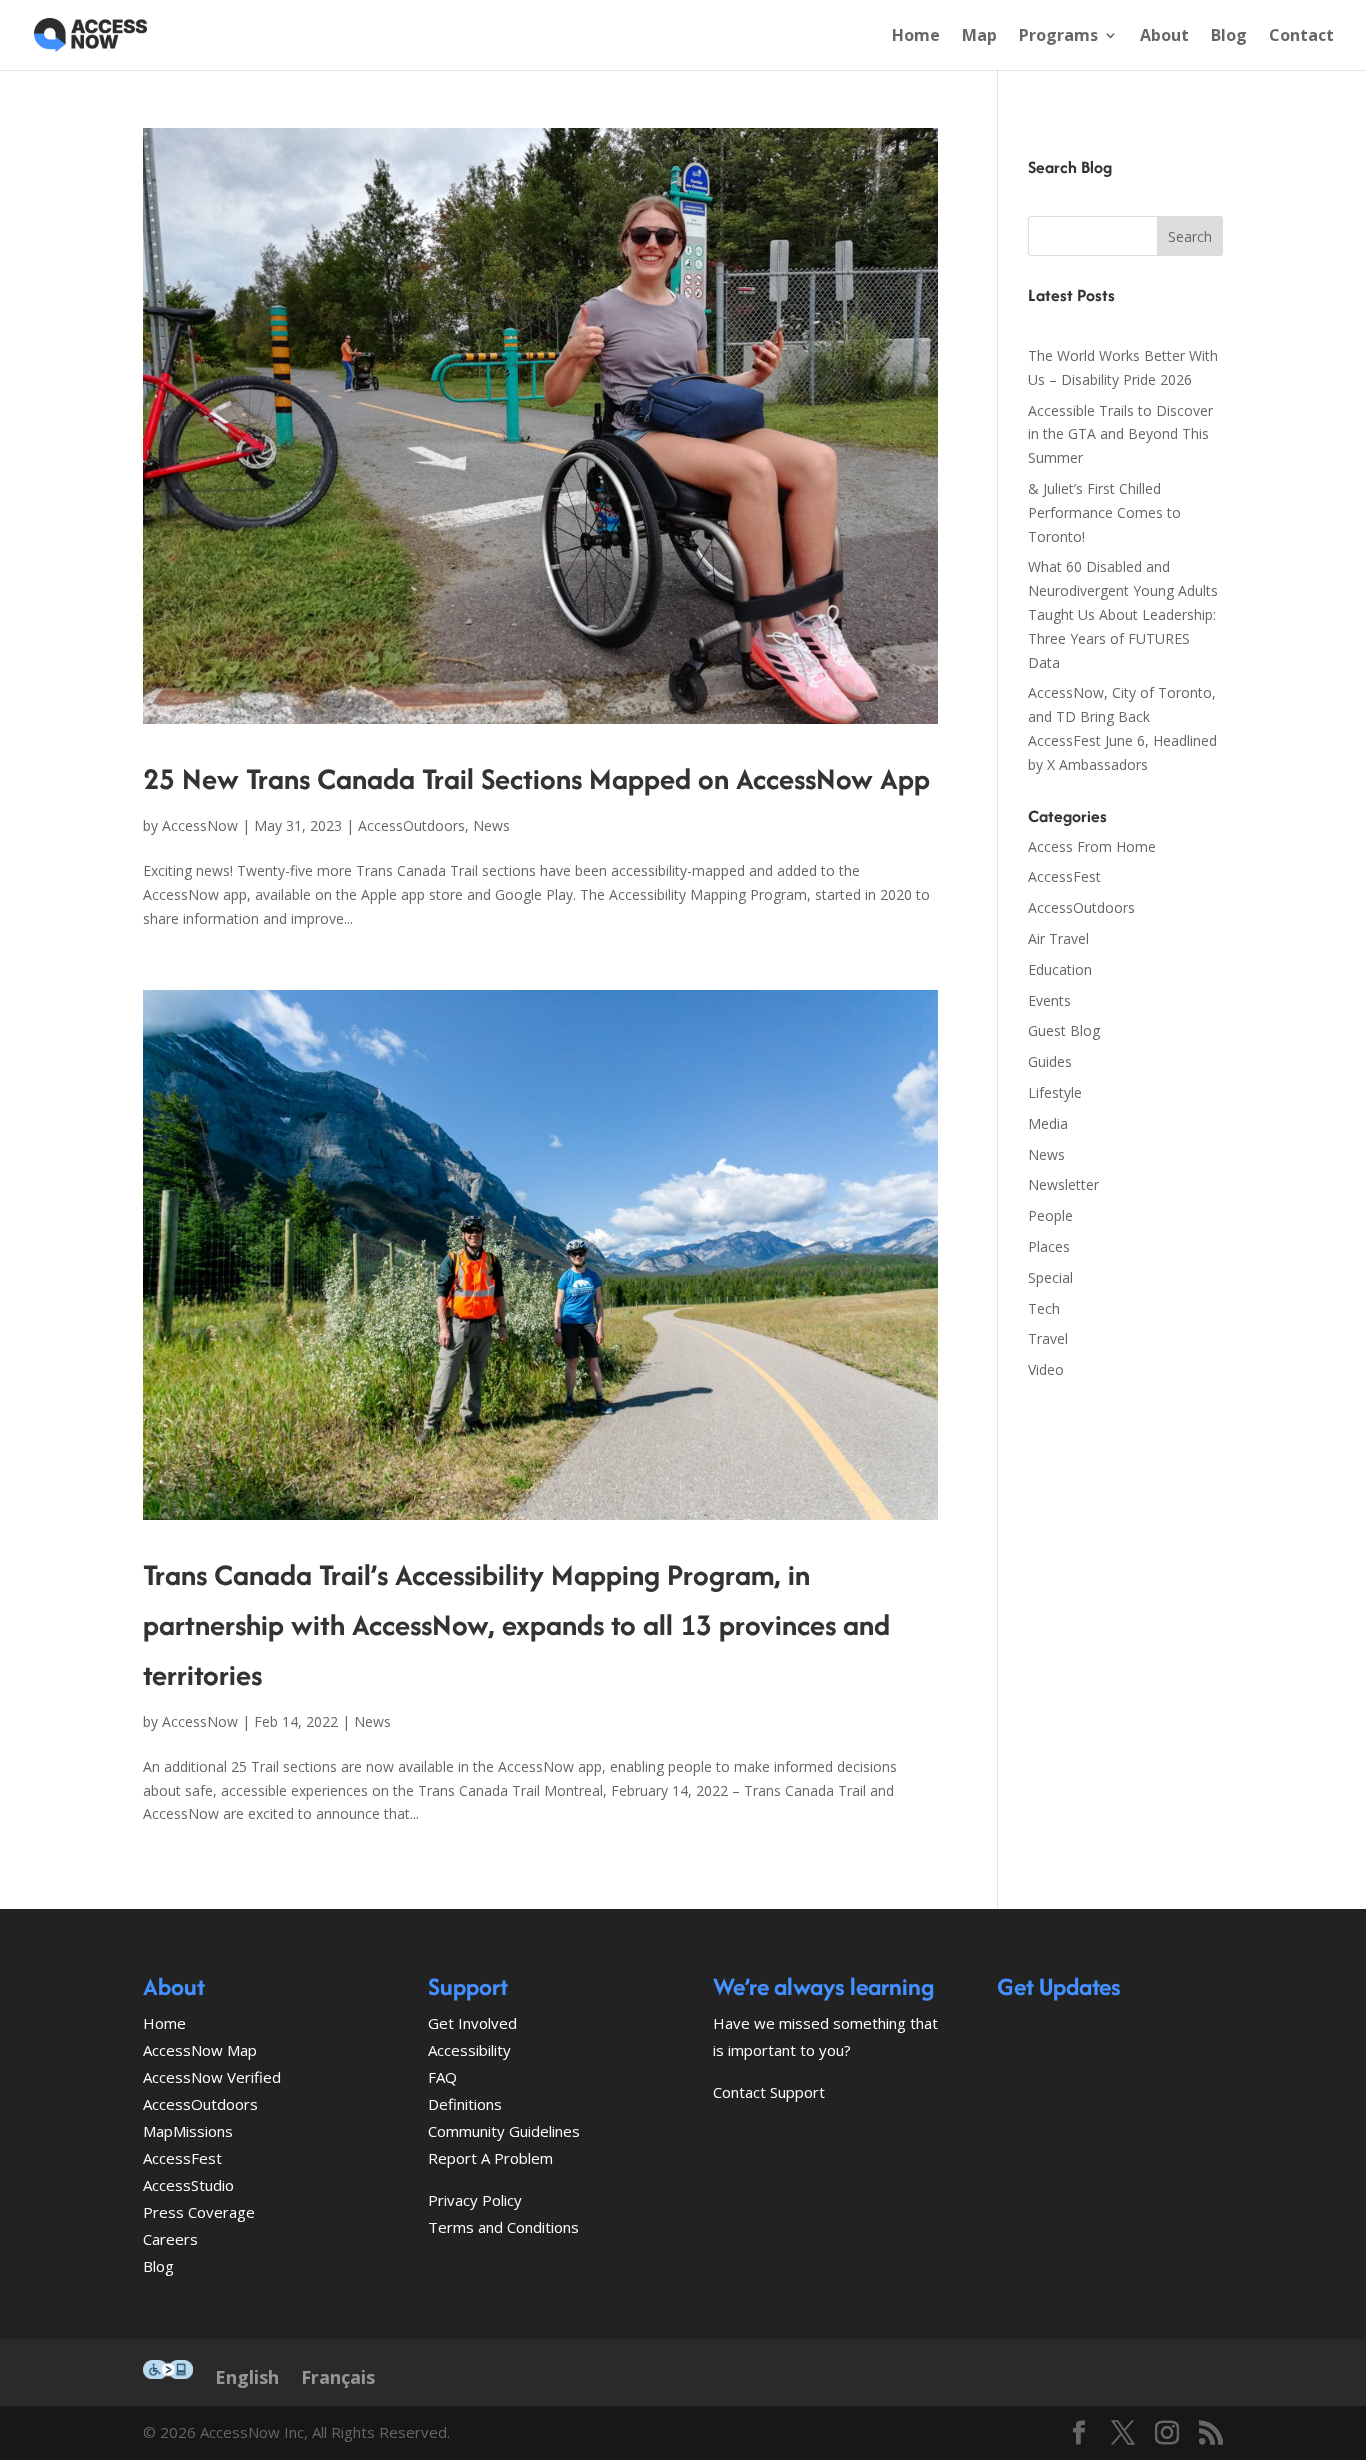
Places (1049, 1246)
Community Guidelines (504, 2131)
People (1050, 1215)
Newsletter (1063, 1184)
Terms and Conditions (503, 2227)
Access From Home (1092, 846)
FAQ (442, 2077)
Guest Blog (1064, 1030)
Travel (1048, 1338)
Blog (1229, 37)
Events (1049, 1000)
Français (338, 2377)
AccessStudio (188, 2185)
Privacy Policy (475, 2200)
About (1164, 37)
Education (1060, 969)
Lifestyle (1055, 1092)
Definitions (465, 2104)
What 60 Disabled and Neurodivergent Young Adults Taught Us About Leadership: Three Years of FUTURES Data (1123, 614)
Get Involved (472, 2023)
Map (979, 37)
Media (1048, 1123)
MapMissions (188, 2131)
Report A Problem (490, 2158)
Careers (170, 2239)
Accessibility (469, 2050)
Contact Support (769, 2092)
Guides (1050, 1061)
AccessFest (1064, 876)
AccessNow (200, 825)
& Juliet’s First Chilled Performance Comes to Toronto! (1104, 512)
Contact (1301, 37)
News (491, 825)
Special (1050, 1277)
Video (1046, 1369)
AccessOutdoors (411, 825)
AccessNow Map (200, 2050)
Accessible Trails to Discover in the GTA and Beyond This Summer (1120, 434)
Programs (1058, 37)
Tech (1044, 1308)
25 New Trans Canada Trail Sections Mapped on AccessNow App (536, 778)
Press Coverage (199, 2212)
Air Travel (1058, 938)
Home (916, 37)
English (247, 2377)
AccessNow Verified (212, 2077)
